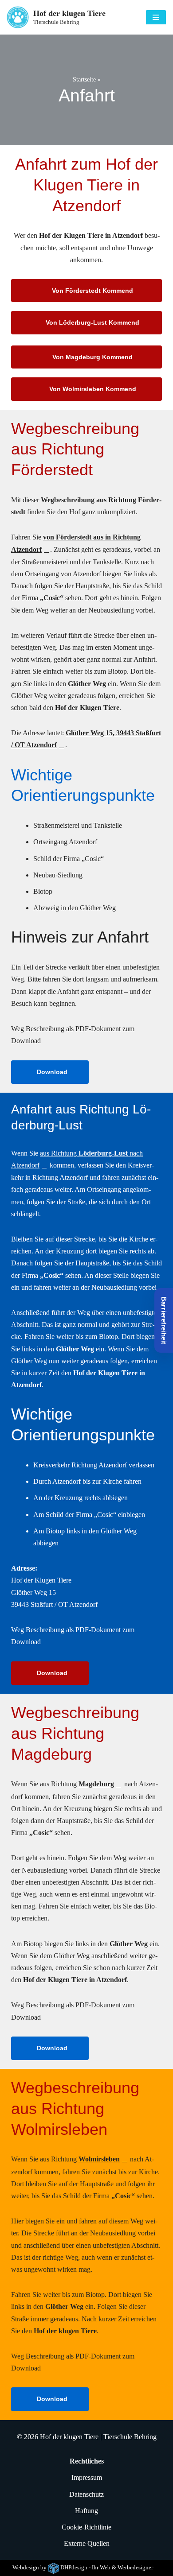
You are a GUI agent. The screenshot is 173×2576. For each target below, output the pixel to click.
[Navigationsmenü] (156, 17)
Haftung (86, 2511)
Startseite (84, 80)
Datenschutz (86, 2494)
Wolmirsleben (99, 2159)
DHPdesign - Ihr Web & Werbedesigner (107, 2568)
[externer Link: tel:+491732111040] (130, 21)
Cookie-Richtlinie (86, 2527)
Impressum (87, 2478)
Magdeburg (96, 1784)
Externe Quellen (87, 2544)
